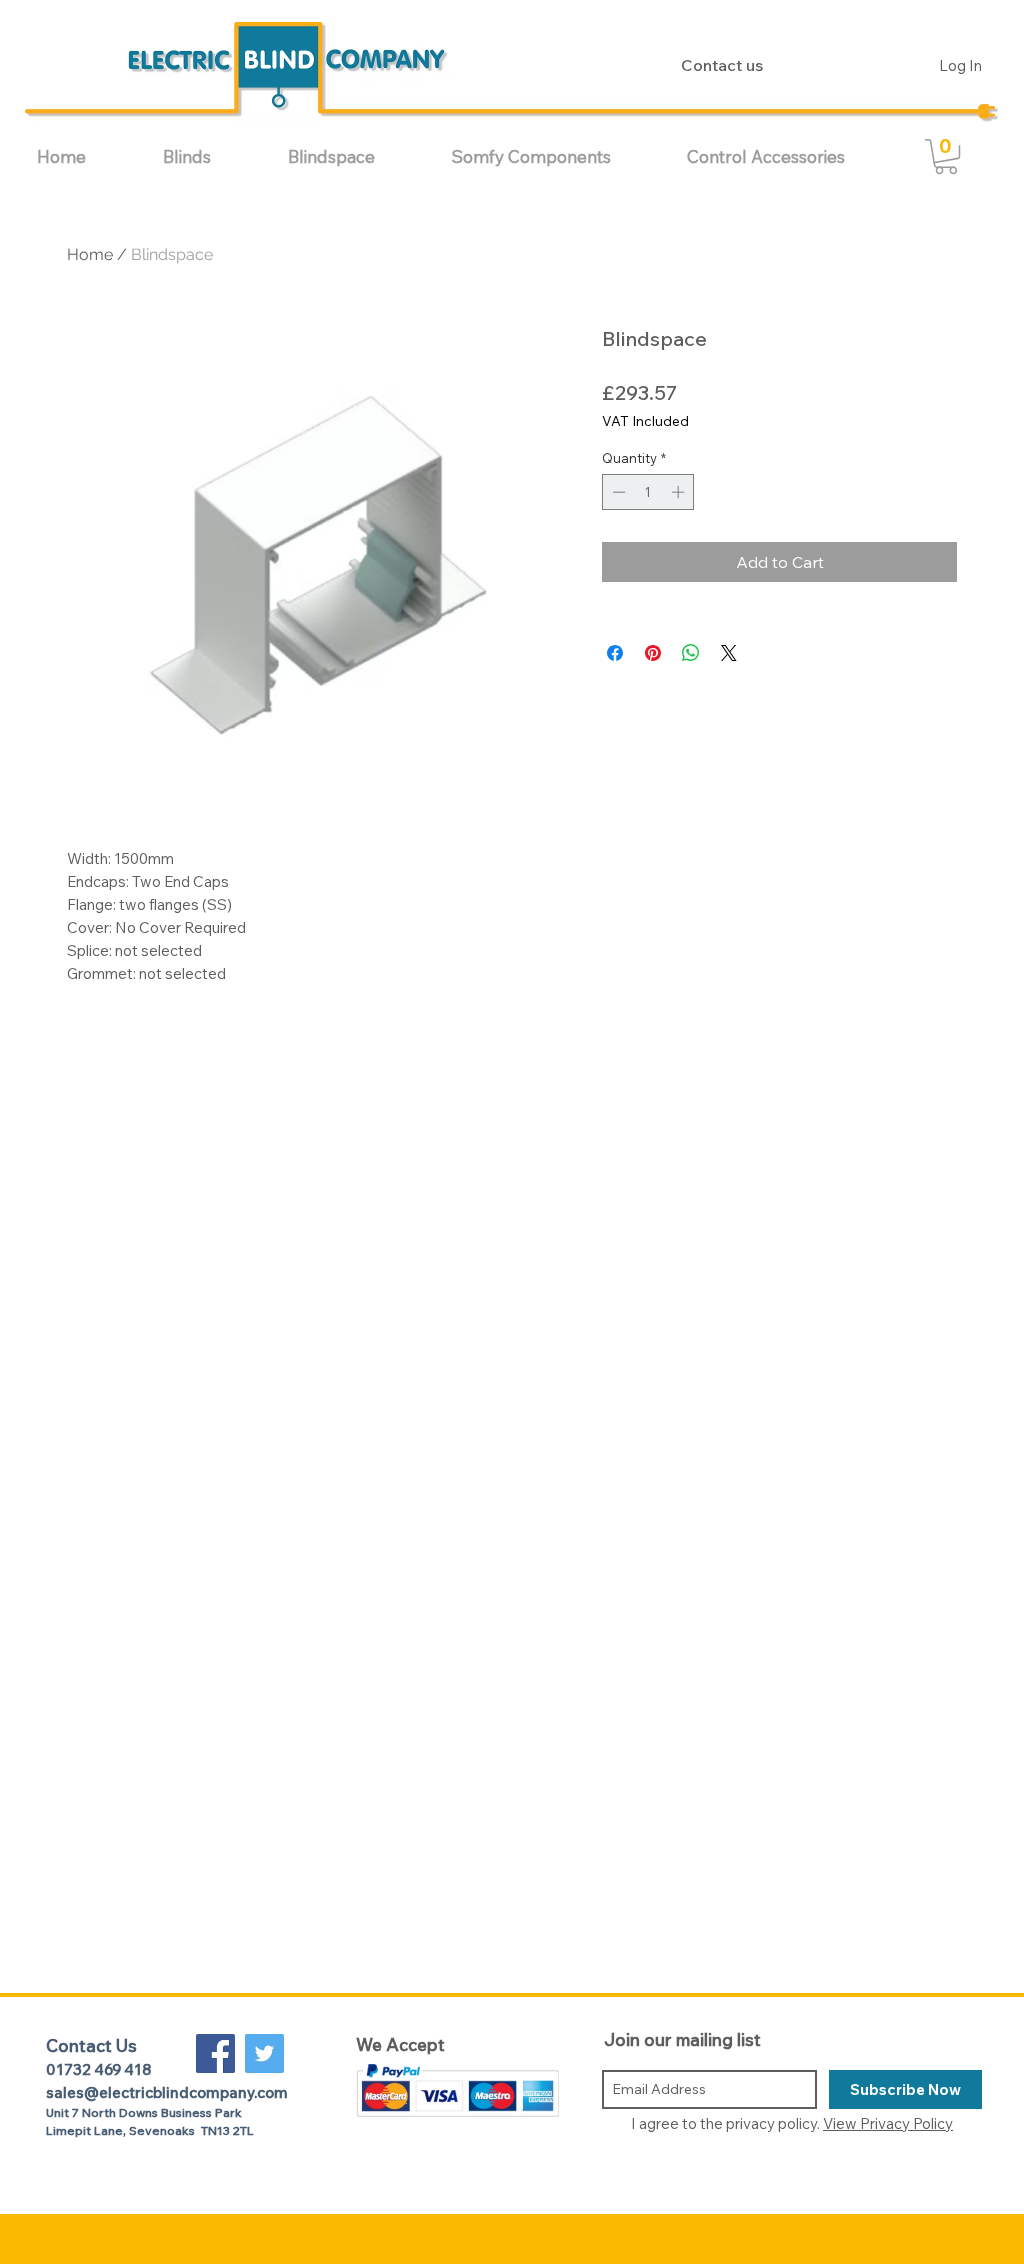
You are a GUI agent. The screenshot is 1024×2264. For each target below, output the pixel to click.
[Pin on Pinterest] (653, 653)
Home (90, 254)
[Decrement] (617, 492)
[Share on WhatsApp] (691, 653)
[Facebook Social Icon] (215, 2053)
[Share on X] (729, 653)
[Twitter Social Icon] (264, 2053)
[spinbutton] (648, 492)
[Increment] (680, 492)
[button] (210, 156)
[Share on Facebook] (615, 653)
